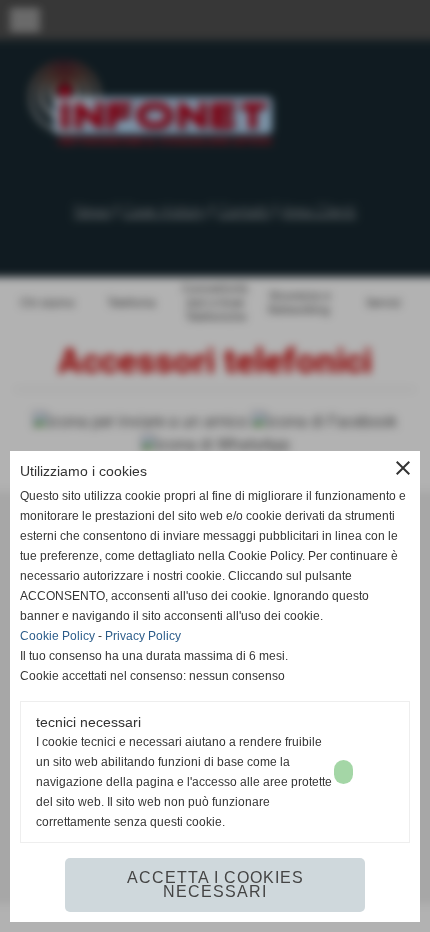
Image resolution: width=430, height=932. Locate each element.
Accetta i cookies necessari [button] (215, 884)
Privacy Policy (143, 636)
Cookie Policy (57, 636)
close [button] (403, 468)
